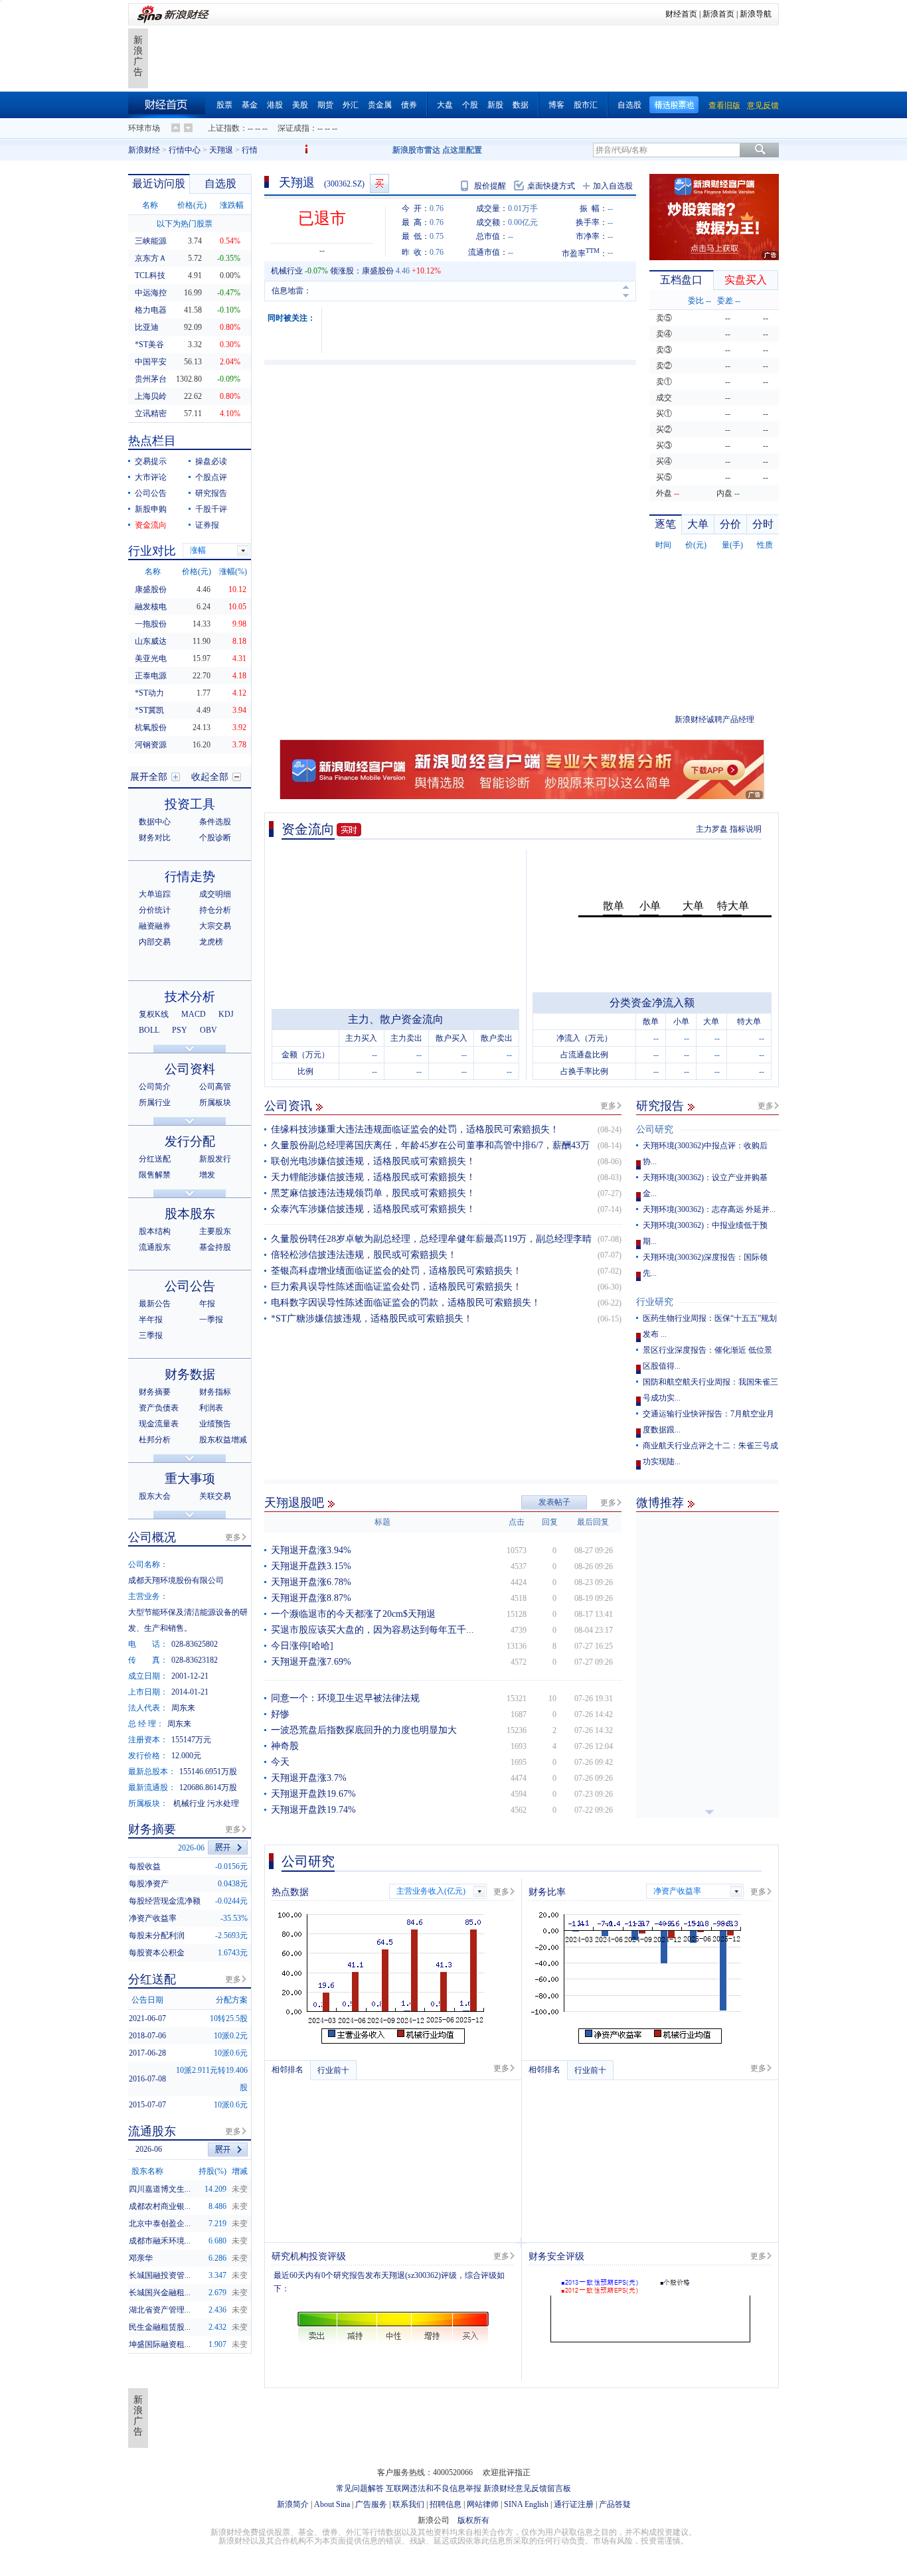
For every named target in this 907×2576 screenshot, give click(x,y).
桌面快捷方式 (551, 186)
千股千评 (211, 509)
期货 (325, 105)
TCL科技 (150, 275)
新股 (495, 105)
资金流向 (308, 829)
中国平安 (151, 362)
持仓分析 (215, 910)
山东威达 (151, 641)
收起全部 (210, 777)
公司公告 (151, 493)
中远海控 (151, 293)
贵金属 (380, 105)
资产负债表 (159, 1408)
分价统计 (155, 910)
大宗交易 (215, 926)
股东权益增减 (223, 1440)
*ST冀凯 (149, 710)
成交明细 (215, 894)
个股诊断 (215, 838)
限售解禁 (155, 1175)
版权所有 (473, 2520)
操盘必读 (211, 461)
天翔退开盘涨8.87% (311, 1598)
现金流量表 (159, 1424)
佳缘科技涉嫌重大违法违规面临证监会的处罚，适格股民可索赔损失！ (415, 1129)
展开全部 (149, 777)
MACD (194, 1014)
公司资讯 (288, 1106)
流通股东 (155, 1247)
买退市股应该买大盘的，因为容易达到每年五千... (372, 1630)
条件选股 (215, 822)
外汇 (351, 105)
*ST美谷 (149, 344)
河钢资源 (151, 745)
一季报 (211, 1320)
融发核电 (151, 607)
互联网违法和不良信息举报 (434, 2488)
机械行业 (287, 271)
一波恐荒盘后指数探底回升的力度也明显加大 (364, 1730)
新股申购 (151, 509)
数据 (521, 105)
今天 (280, 1762)
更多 (608, 1106)
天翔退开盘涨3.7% (309, 1778)
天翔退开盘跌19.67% (313, 1794)
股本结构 (155, 1231)
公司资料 (190, 1069)
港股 (275, 105)
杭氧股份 (151, 727)
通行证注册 (574, 2504)
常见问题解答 (360, 2488)
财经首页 (681, 14)
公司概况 (152, 1537)
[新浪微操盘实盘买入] (379, 184)
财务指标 (215, 1392)
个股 (470, 105)
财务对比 (155, 838)
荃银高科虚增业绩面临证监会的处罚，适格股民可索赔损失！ (396, 1271)
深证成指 (293, 128)
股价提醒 (490, 186)
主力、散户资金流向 (396, 1019)
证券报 (207, 525)
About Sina (332, 2504)
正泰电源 (151, 676)
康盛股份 (378, 271)
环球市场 (144, 128)
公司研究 (655, 1129)
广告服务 (371, 2504)
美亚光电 (151, 658)
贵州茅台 (151, 379)
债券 (409, 105)
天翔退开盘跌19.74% (313, 1810)
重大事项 (190, 1478)
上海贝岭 (151, 396)
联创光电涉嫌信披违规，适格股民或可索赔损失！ (373, 1161)
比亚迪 (147, 327)
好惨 (280, 1714)
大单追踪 (155, 894)
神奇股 (285, 1746)
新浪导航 (756, 14)
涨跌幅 (232, 205)
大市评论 (151, 477)
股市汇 (586, 105)
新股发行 (215, 1159)
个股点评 (211, 477)
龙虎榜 (211, 942)
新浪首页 (718, 14)
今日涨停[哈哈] (302, 1646)
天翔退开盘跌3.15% (311, 1566)
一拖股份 (151, 624)
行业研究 (655, 1302)
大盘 (445, 105)
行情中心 (185, 150)
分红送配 (155, 1159)
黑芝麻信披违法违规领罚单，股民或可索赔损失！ (373, 1193)
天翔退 (221, 150)
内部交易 (155, 942)
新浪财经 (144, 150)
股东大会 (155, 1496)
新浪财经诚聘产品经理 (714, 720)
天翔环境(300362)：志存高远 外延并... (709, 1209)
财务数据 (190, 1374)
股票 (224, 105)
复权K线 (154, 1014)
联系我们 (408, 2504)
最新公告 (155, 1304)
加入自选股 (613, 186)
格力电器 (151, 310)
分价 (730, 524)
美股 (300, 105)
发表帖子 (554, 1502)
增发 (207, 1175)
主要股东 (215, 1231)
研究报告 (660, 1106)
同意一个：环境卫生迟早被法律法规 (345, 1698)
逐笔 (665, 524)
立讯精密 (151, 414)
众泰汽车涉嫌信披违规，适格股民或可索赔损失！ (373, 1209)
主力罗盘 (712, 829)
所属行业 (155, 1102)
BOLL (149, 1030)
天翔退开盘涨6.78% (311, 1582)
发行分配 (190, 1141)
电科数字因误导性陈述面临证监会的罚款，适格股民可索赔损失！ (406, 1303)
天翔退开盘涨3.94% (311, 1550)
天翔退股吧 (294, 1503)
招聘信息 (446, 2504)
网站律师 (483, 2504)
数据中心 (155, 822)
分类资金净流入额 (652, 1003)
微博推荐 (660, 1503)
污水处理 (223, 1803)
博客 (556, 105)
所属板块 (215, 1102)
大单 (698, 524)
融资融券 (155, 926)
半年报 (151, 1320)
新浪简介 (293, 2504)
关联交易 (215, 1496)
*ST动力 (149, 693)
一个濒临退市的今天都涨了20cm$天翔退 (353, 1614)
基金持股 (215, 1247)
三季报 (151, 1335)
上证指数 (224, 128)
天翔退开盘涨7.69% (311, 1662)
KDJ (226, 1014)
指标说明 (746, 829)
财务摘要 (155, 1392)
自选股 (629, 105)
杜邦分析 (155, 1440)
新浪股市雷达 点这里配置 (437, 150)
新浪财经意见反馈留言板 (527, 2488)
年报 (207, 1304)
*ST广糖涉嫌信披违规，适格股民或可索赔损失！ (372, 1319)
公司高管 (215, 1087)
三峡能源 (151, 241)
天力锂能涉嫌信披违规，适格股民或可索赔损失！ (373, 1177)
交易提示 (151, 461)
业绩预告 (215, 1424)
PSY (180, 1030)
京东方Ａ (151, 258)
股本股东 (190, 1214)
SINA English (526, 2504)
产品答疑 (615, 2504)
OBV (208, 1030)
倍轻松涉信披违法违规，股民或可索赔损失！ (364, 1255)
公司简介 (155, 1087)
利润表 (211, 1408)
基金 (250, 105)
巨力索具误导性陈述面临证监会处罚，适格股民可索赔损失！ (396, 1287)
